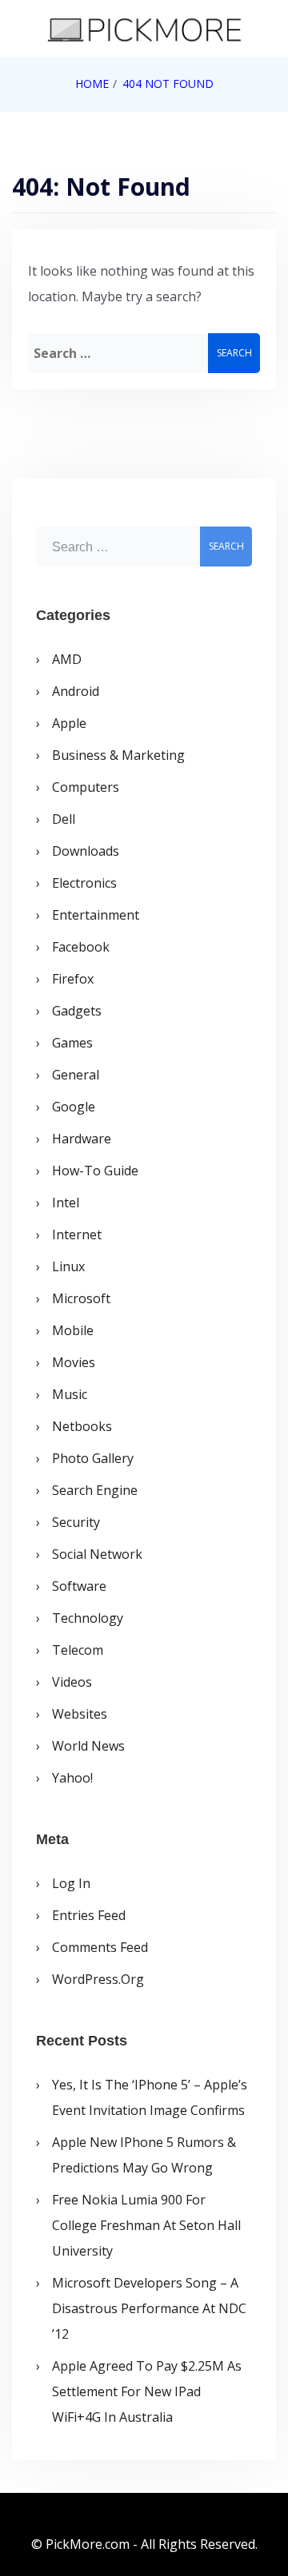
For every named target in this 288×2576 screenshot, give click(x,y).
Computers (86, 787)
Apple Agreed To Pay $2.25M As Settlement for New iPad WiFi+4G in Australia (147, 2391)
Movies (74, 1362)
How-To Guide (95, 1171)
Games (72, 1043)
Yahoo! (72, 1778)
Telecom (78, 1650)
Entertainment (96, 915)
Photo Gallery (93, 1458)
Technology (88, 1618)
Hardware (82, 1139)
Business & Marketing (118, 755)
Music (70, 1394)
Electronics (84, 883)
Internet (77, 1234)
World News (88, 1746)
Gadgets (77, 1011)
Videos (72, 1682)
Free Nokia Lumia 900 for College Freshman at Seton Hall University (146, 2225)
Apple (69, 723)
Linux (68, 1266)
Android (76, 691)
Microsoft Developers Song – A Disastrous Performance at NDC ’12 (149, 2308)
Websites (80, 1714)
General (76, 1075)
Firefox (73, 979)
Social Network (97, 1554)
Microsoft (81, 1298)
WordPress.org (98, 1979)
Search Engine (95, 1490)
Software (79, 1586)
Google (74, 1107)
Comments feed (100, 1947)
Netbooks (82, 1426)
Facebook (81, 947)
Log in (71, 1883)
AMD (67, 659)
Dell (64, 819)
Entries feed (89, 1915)
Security (76, 1522)
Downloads (86, 851)
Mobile (73, 1330)
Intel (66, 1203)
